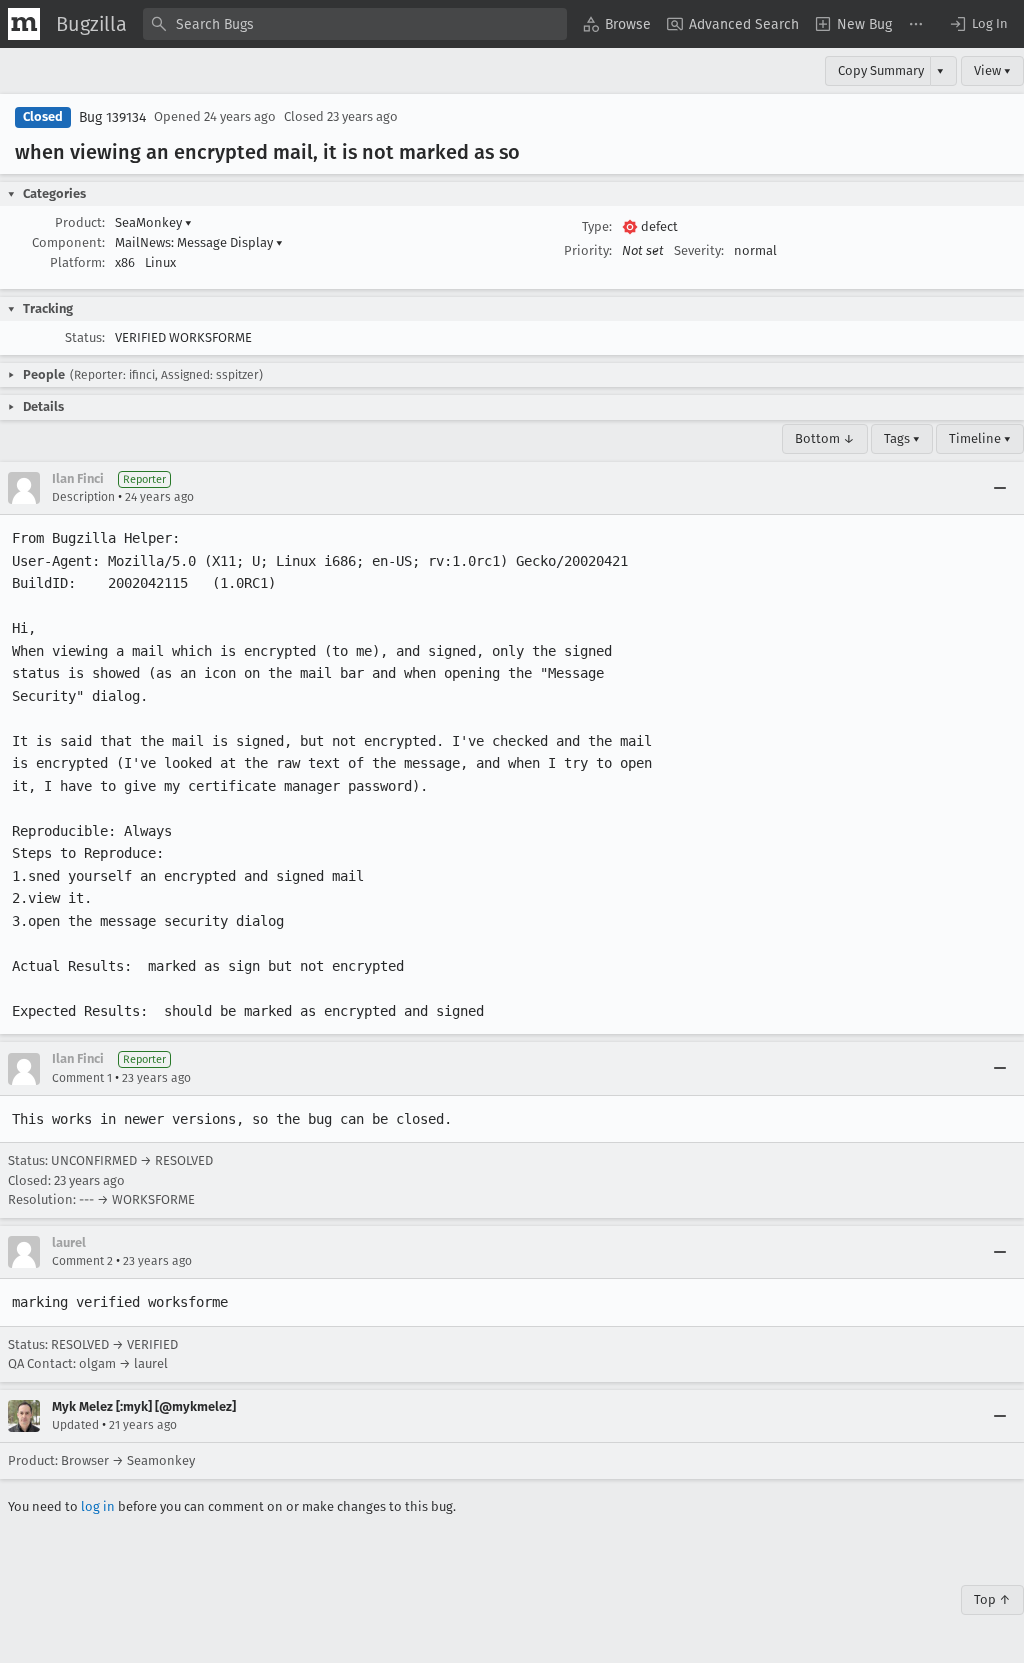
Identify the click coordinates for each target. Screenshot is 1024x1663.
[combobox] (355, 24)
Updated (75, 1425)
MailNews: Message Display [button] (199, 242)
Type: (597, 226)
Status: (85, 337)
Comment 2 (82, 1261)
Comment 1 (82, 1078)
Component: (68, 242)
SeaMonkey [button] (153, 222)
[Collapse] (1000, 488)
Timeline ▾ (980, 438)
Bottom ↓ (825, 438)
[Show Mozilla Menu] (24, 24)
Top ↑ (992, 1599)
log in (98, 1506)
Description (83, 497)
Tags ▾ (902, 438)
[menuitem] (617, 24)
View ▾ (992, 70)
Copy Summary (881, 70)
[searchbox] (355, 24)
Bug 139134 (112, 117)
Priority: (588, 250)
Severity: (699, 250)
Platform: (77, 262)
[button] (978, 24)
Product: (80, 222)
